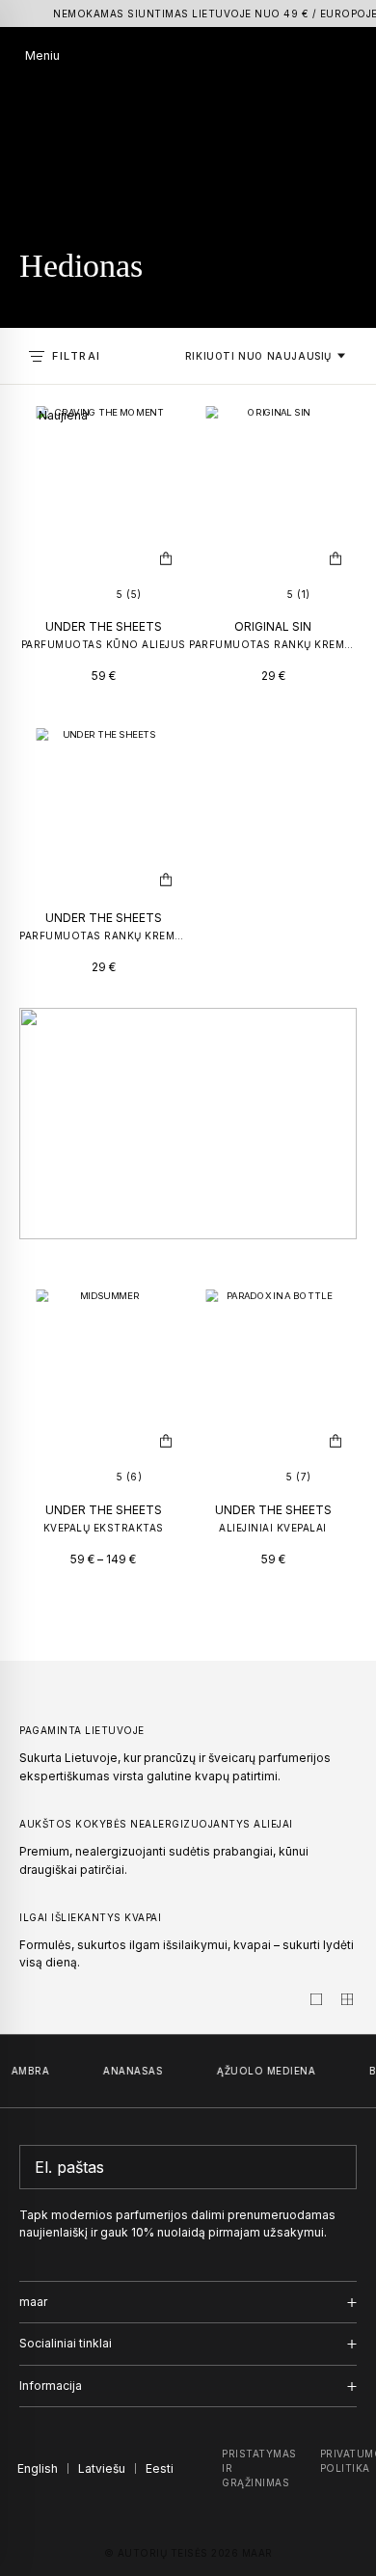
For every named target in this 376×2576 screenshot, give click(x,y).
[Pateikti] (336, 2167)
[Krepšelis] (344, 56)
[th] (188, 56)
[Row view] (316, 1999)
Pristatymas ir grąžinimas (259, 2468)
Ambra (26, 2071)
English (38, 2468)
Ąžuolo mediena (261, 2071)
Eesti (160, 2468)
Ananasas (128, 2071)
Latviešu (102, 2468)
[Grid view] (347, 1999)
